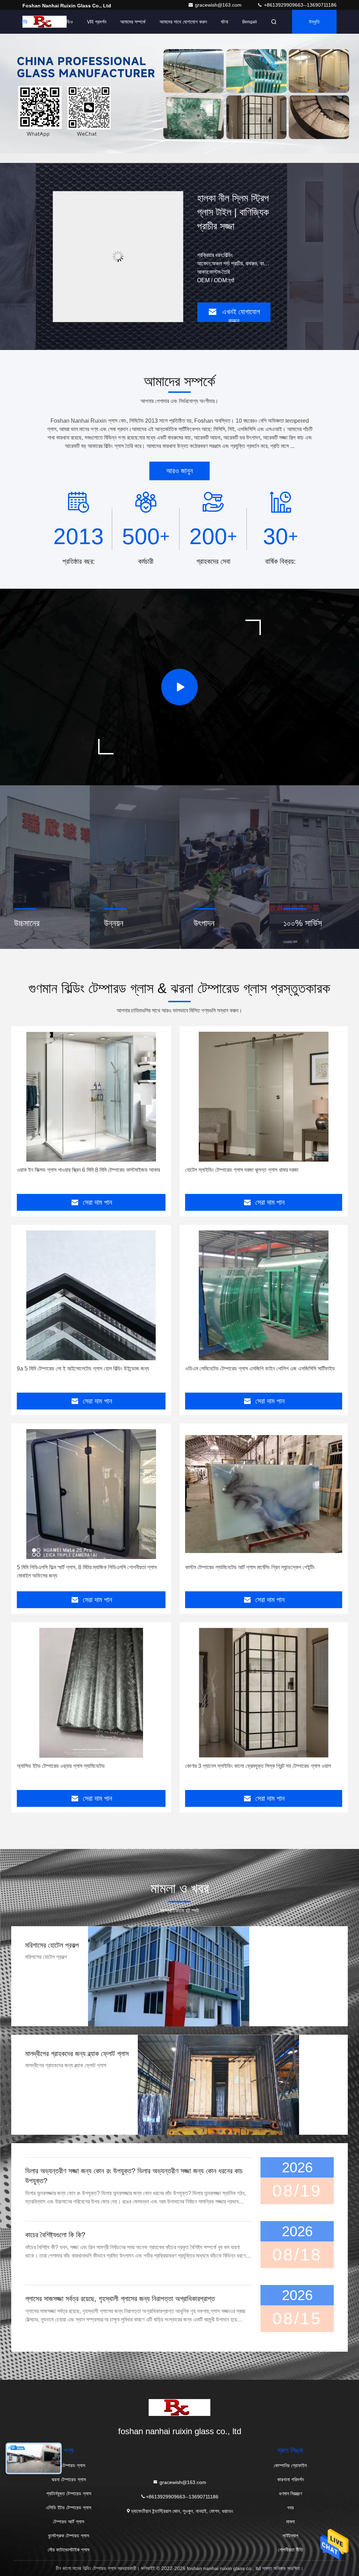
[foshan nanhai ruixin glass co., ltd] (179, 2407)
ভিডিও (68, 22)
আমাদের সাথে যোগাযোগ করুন (183, 22)
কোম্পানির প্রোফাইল (290, 2465)
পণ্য (45, 22)
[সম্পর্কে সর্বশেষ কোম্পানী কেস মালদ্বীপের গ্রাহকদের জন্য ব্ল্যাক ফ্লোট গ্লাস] (218, 2085)
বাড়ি (24, 22)
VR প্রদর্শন (97, 22)
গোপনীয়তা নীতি (290, 2550)
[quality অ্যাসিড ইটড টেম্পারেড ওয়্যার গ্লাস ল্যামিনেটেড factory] (91, 1693)
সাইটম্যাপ (290, 2536)
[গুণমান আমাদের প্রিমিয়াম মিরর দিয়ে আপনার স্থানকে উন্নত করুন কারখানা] (118, 256)
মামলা (290, 2522)
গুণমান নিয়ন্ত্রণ (290, 2494)
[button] (144, 161)
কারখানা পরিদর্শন (290, 2479)
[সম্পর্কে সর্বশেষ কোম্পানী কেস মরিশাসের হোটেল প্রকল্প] (169, 1976)
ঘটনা (225, 22)
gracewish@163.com (219, 5)
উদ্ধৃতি (314, 22)
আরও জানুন (179, 471)
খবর (290, 2508)
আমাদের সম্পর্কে (133, 22)
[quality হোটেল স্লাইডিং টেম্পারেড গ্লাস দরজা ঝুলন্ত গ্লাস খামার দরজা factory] (264, 1097)
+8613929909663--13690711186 (300, 5)
